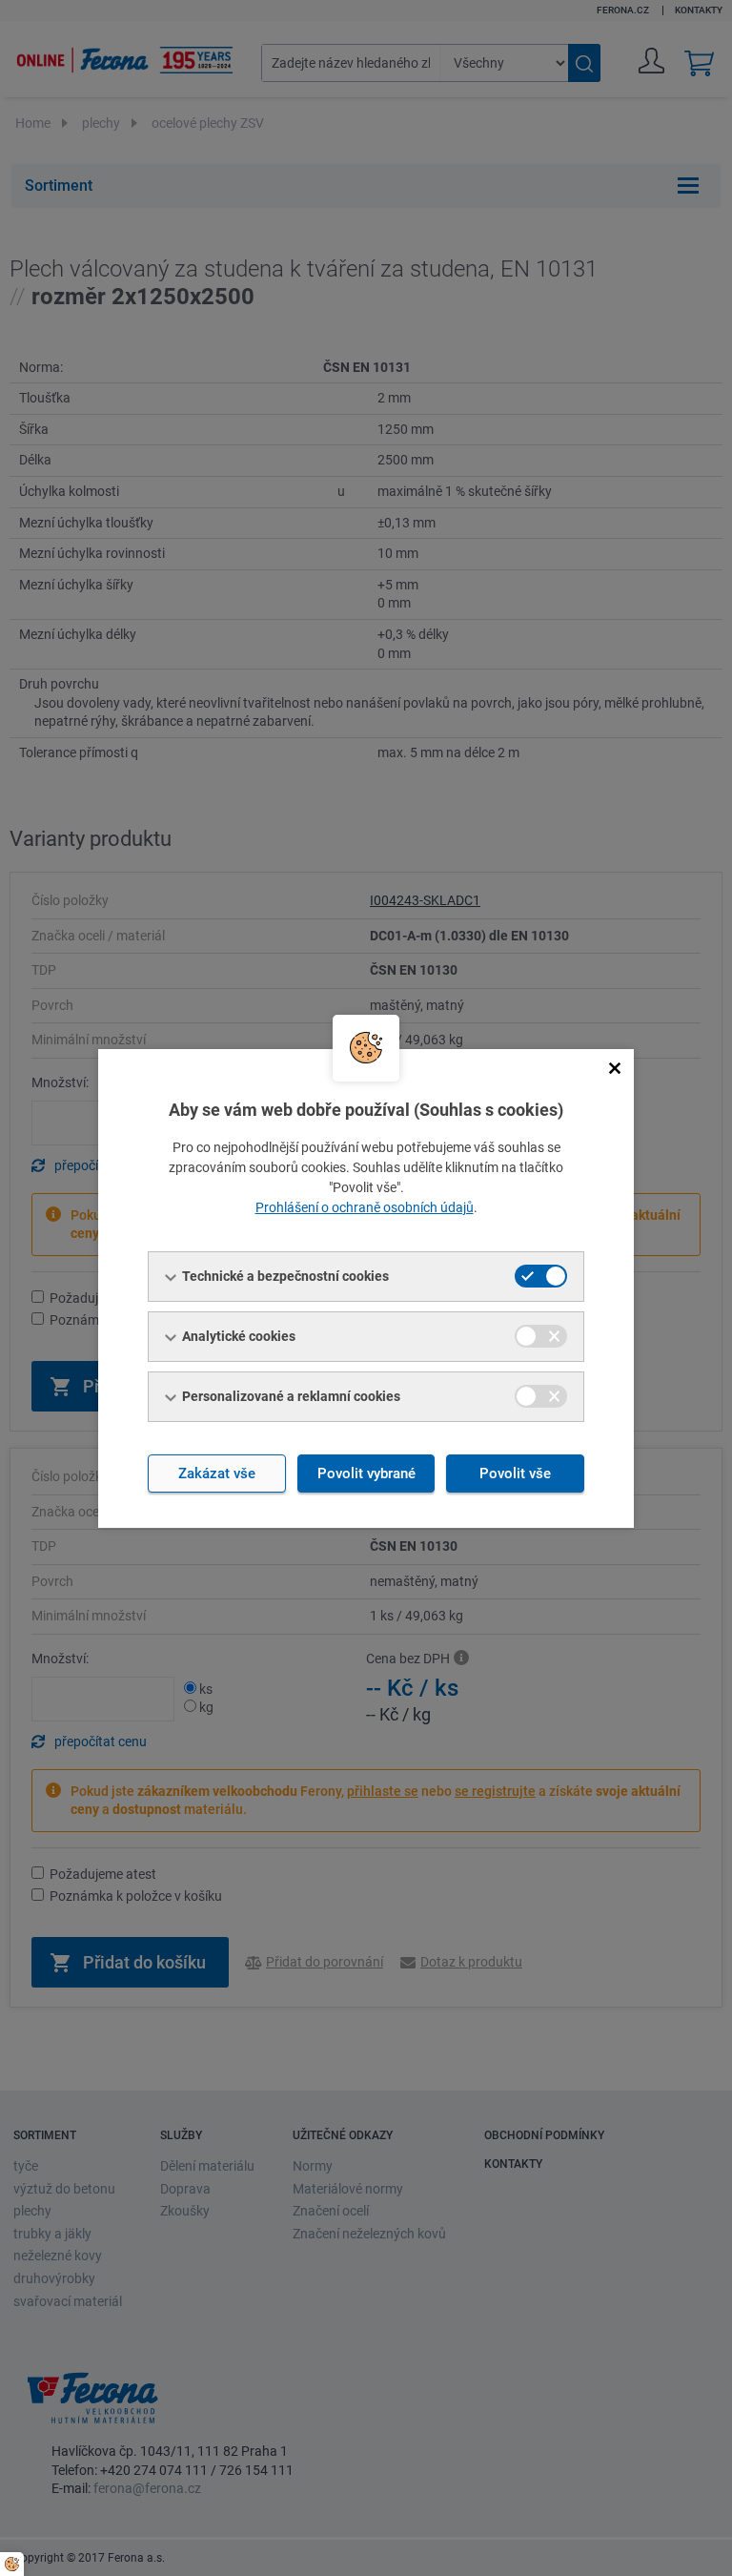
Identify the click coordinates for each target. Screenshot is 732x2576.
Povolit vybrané (366, 1473)
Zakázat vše (217, 1473)
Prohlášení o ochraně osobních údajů (365, 1207)
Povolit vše (515, 1473)
